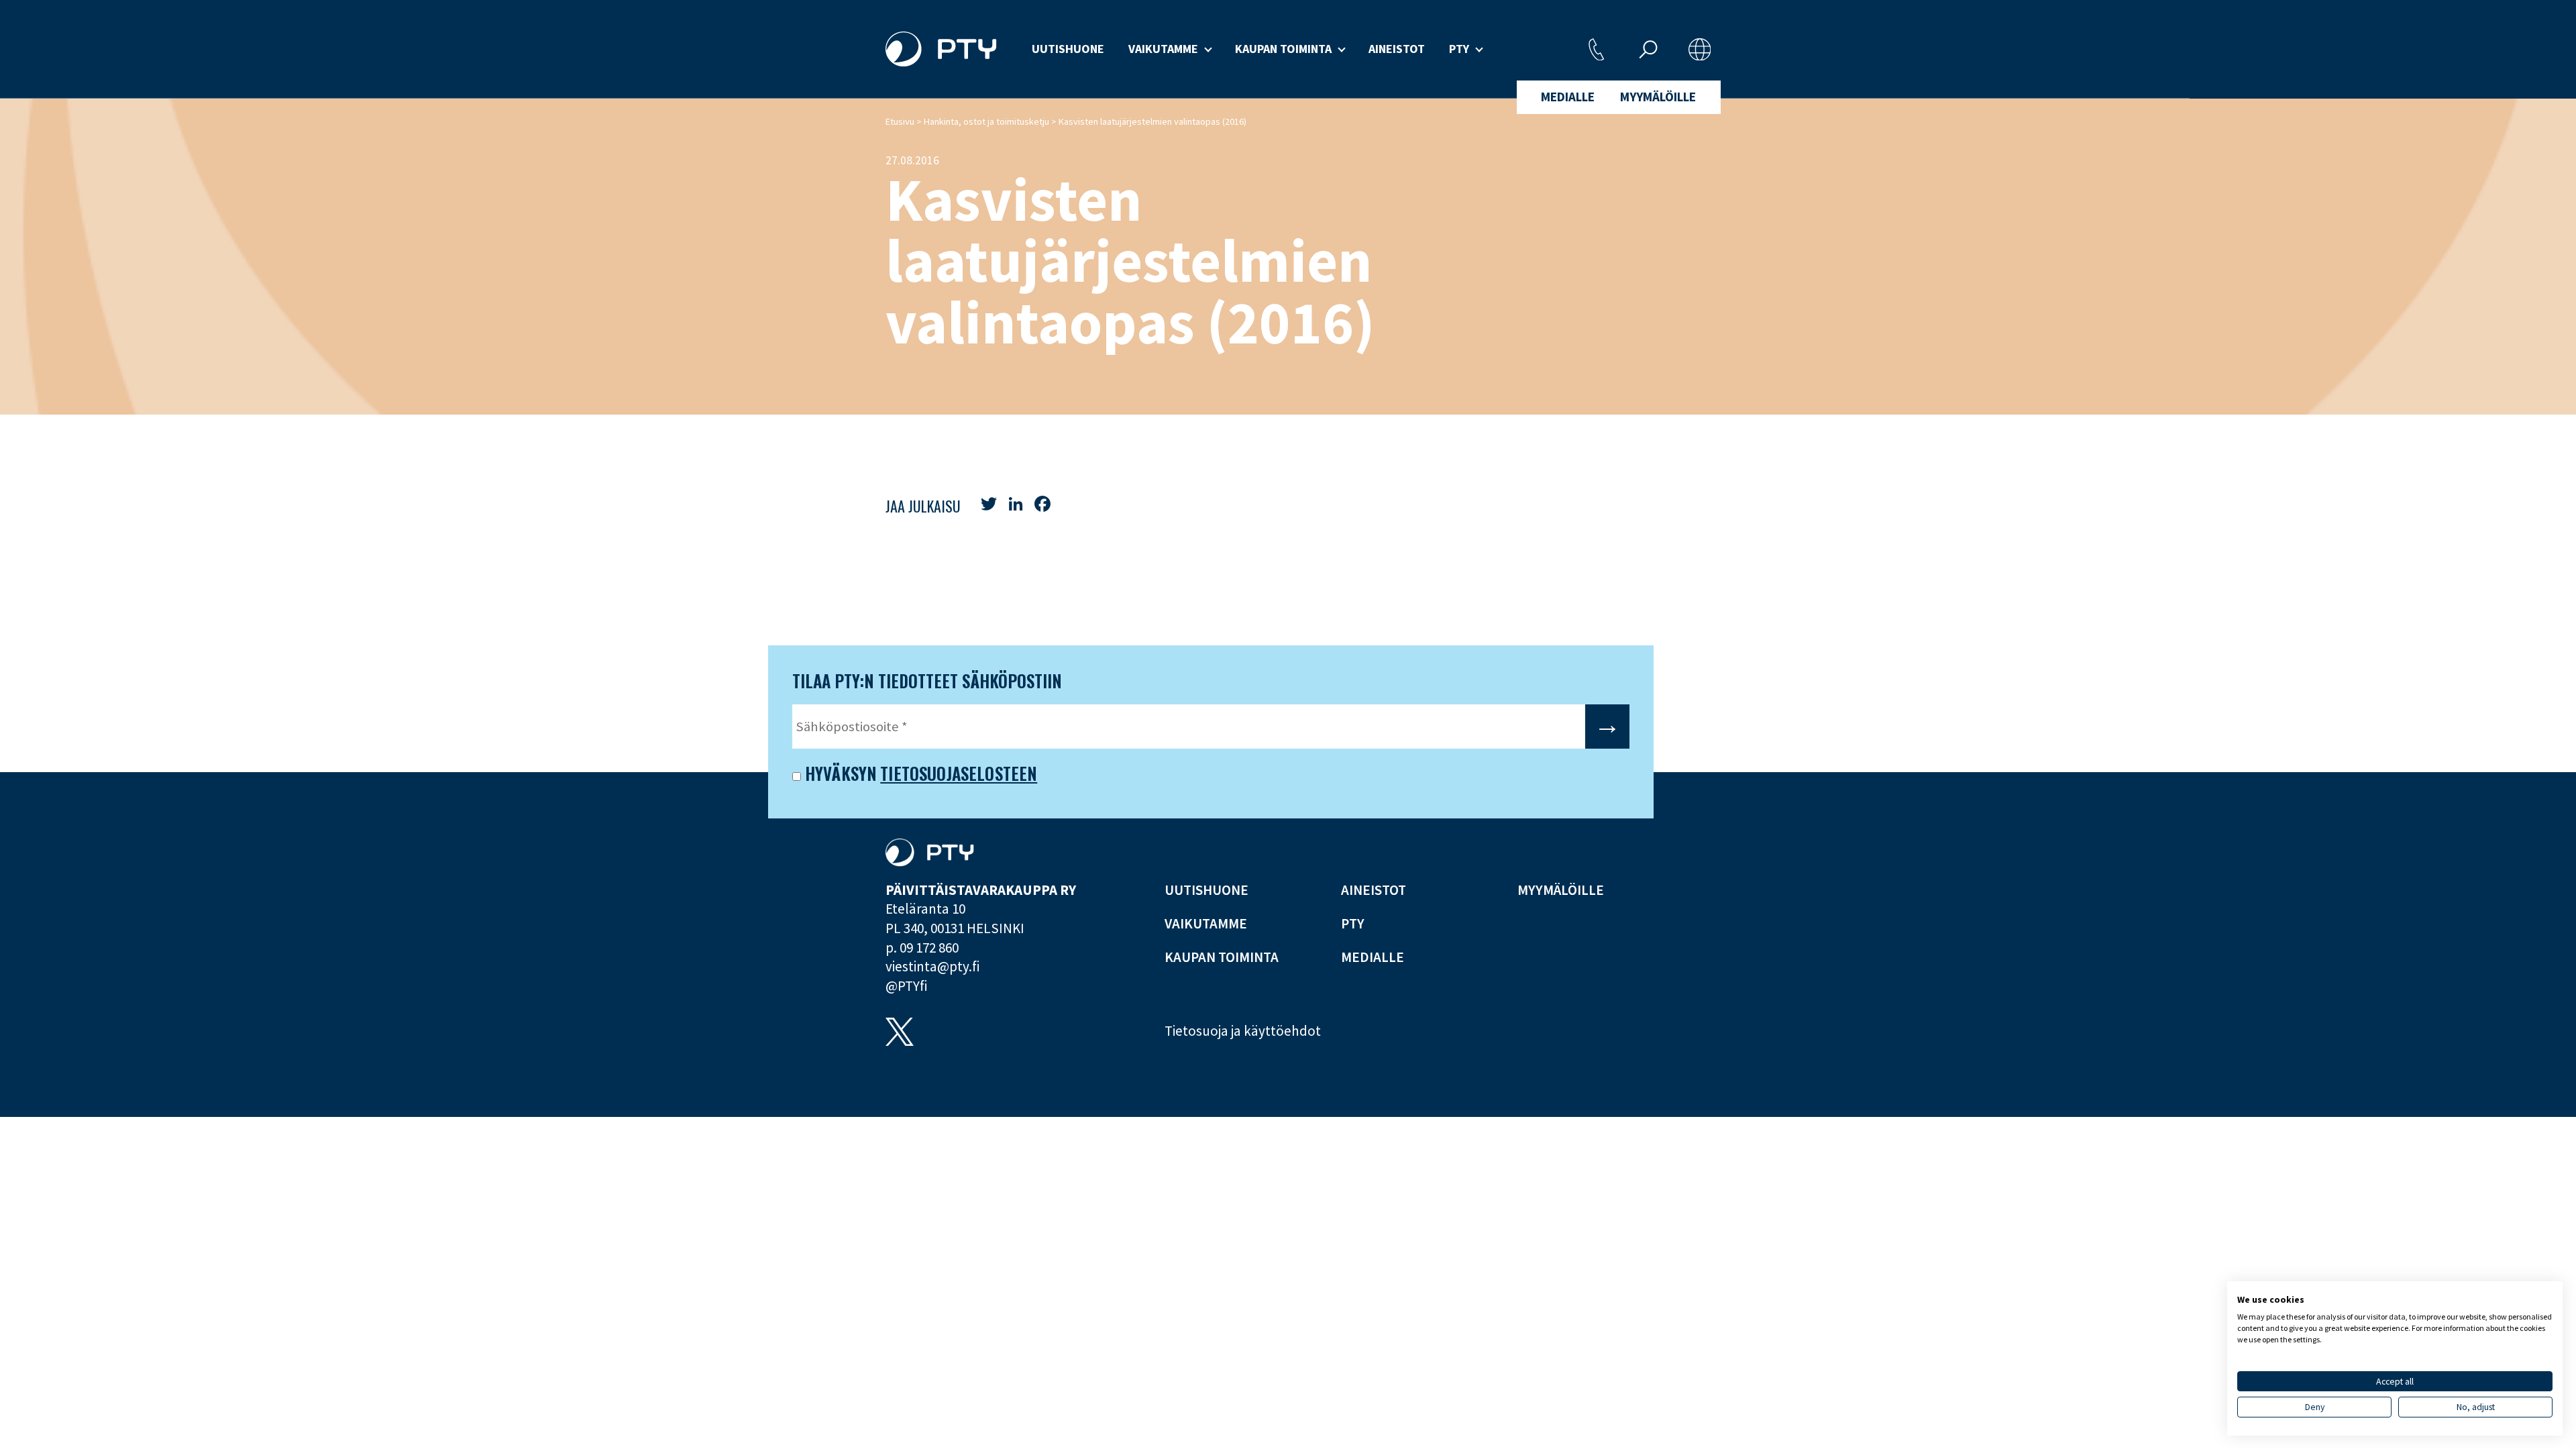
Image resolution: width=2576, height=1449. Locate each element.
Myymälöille (1658, 97)
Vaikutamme (1163, 49)
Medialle (1568, 97)
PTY (1459, 49)
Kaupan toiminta (1283, 49)
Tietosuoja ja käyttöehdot (1243, 1031)
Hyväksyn (839, 774)
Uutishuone (1068, 49)
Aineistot (1397, 49)
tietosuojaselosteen (959, 773)
